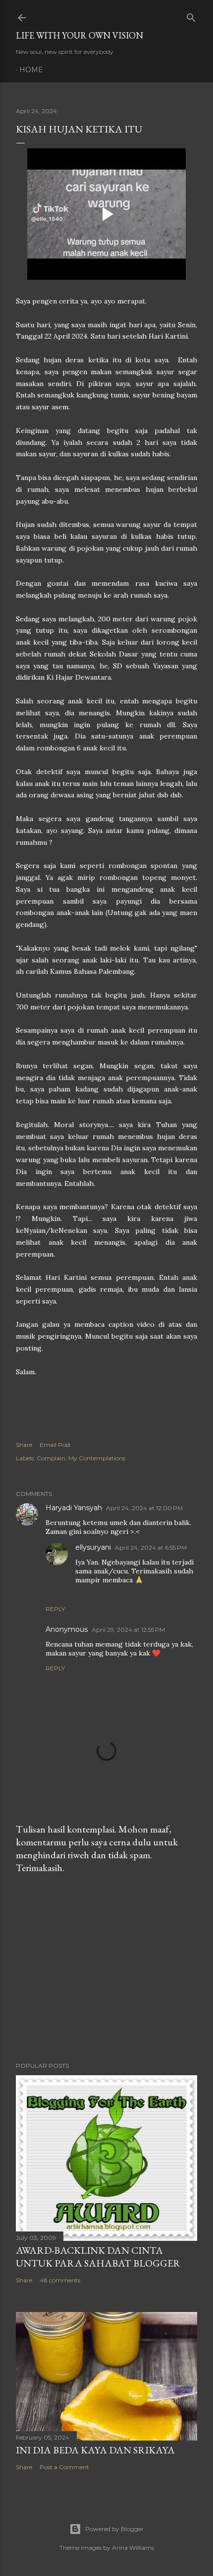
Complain (51, 1458)
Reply (55, 1609)
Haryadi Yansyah (74, 1508)
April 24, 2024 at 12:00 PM (144, 1508)
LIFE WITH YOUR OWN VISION (80, 35)
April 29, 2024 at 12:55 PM (128, 1630)
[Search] (191, 16)
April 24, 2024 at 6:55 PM (151, 1548)
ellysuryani (93, 1547)
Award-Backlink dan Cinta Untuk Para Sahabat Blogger (98, 2257)
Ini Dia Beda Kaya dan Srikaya (95, 2450)
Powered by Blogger (114, 2529)
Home (31, 70)
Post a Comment (64, 2467)
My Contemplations (97, 1458)
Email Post (55, 1445)
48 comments (60, 2280)
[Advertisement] (106, 1968)
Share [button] (24, 1445)
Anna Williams (133, 2548)
